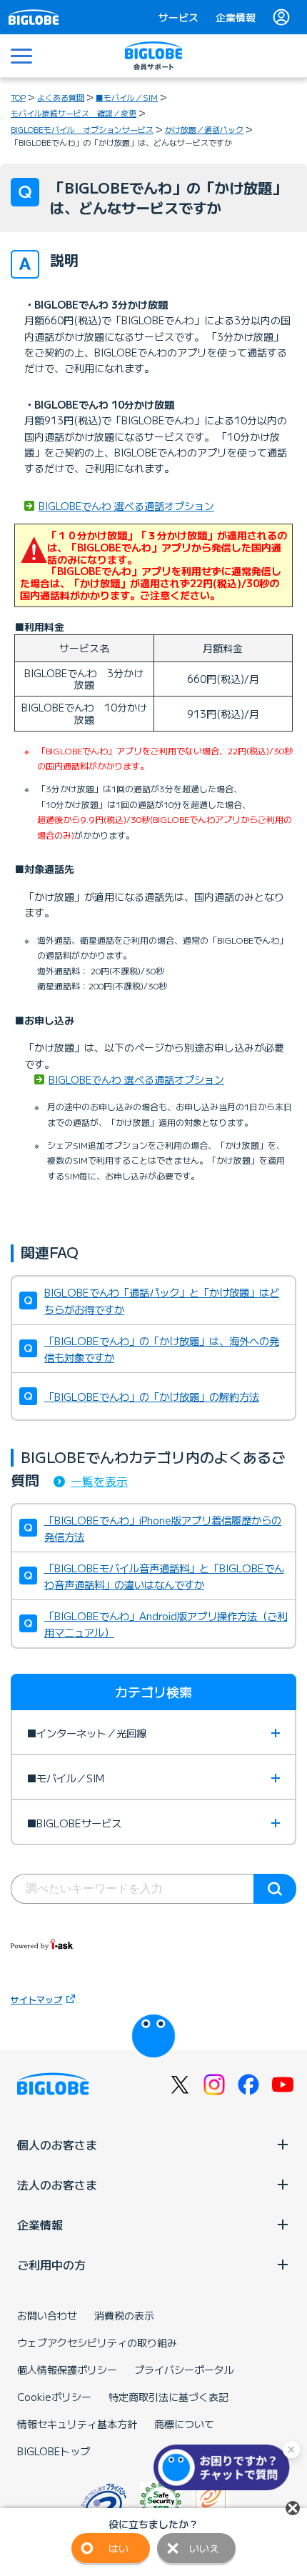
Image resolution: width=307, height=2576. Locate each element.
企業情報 (236, 17)
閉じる (293, 2508)
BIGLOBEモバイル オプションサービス (82, 129)
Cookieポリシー (54, 2397)
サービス (178, 17)
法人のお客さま (57, 2185)
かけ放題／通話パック (204, 129)
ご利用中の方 (51, 2265)
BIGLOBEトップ (54, 2451)
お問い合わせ (47, 2315)
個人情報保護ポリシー (67, 2370)
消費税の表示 (124, 2315)
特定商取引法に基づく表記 (168, 2397)
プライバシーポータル (184, 2370)
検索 (275, 1889)
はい (119, 2548)
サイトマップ (36, 1999)
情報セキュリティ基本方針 (77, 2424)
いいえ (204, 2548)
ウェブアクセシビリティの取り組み (97, 2342)
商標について (184, 2424)
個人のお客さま (57, 2145)
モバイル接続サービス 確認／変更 (74, 113)
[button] (225, 2467)
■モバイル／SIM (127, 97)
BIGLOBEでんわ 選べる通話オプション (126, 506)
